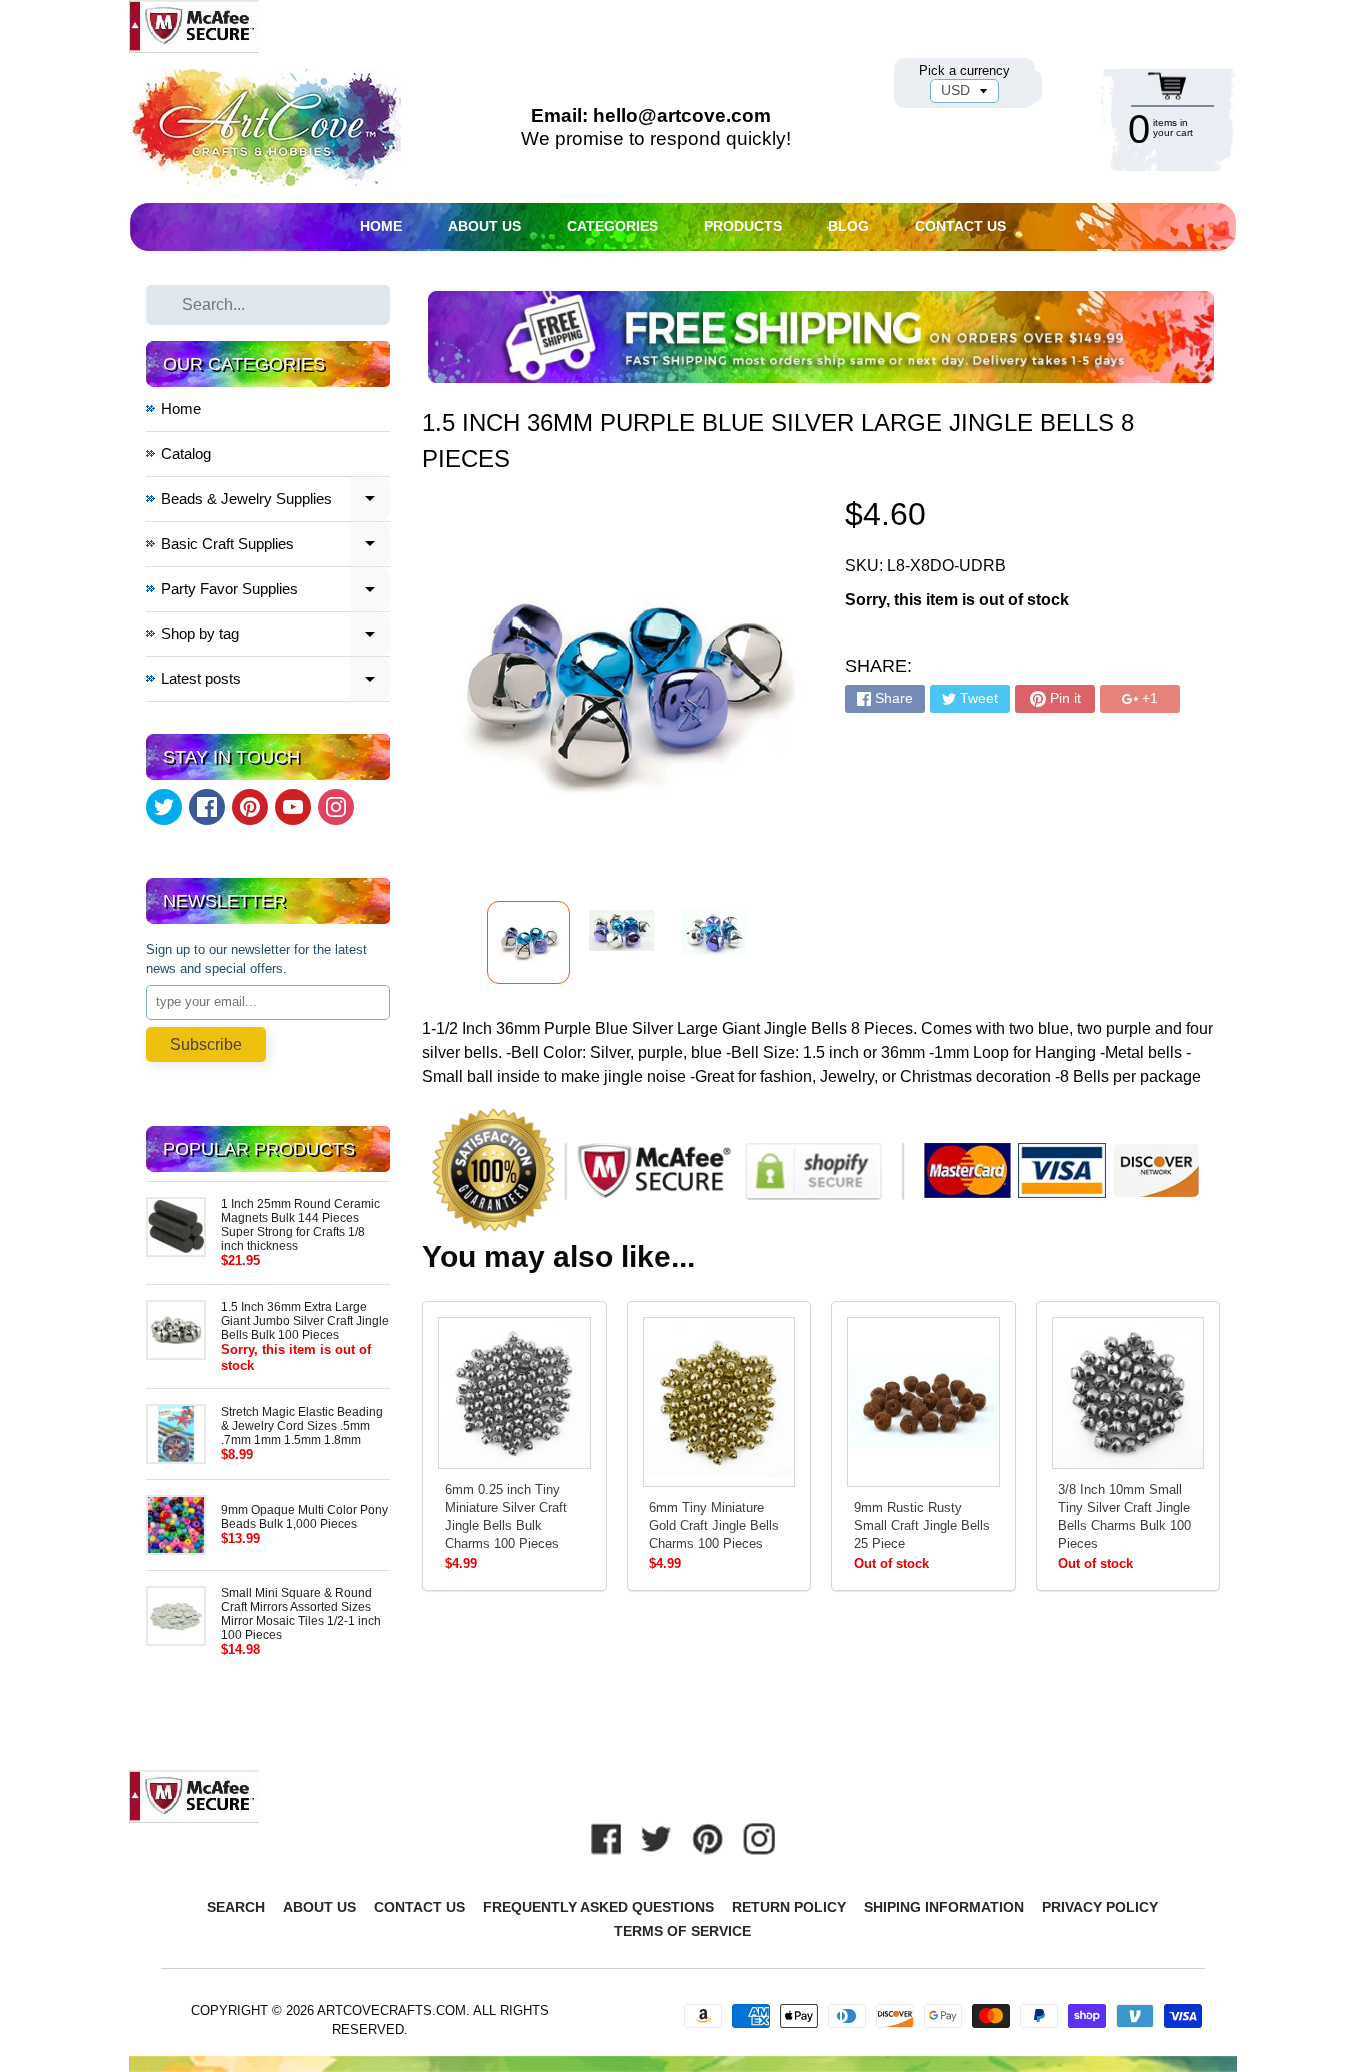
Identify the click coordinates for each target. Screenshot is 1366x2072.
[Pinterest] (250, 807)
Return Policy (789, 1907)
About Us (484, 226)
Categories (612, 226)
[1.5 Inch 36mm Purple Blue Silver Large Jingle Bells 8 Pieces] (528, 942)
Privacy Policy (1100, 1907)
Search (236, 1907)
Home (381, 226)
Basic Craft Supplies (276, 546)
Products (743, 226)
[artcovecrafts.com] (267, 127)
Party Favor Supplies (276, 591)
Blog (848, 226)
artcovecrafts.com (391, 2010)
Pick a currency (964, 70)
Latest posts (276, 681)
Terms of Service (682, 1931)
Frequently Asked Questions (598, 1907)
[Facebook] (207, 807)
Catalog (186, 453)
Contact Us (960, 226)
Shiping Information (944, 1907)
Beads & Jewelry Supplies (276, 501)
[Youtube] (293, 807)
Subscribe (206, 1044)
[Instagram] (336, 807)
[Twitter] (164, 807)
